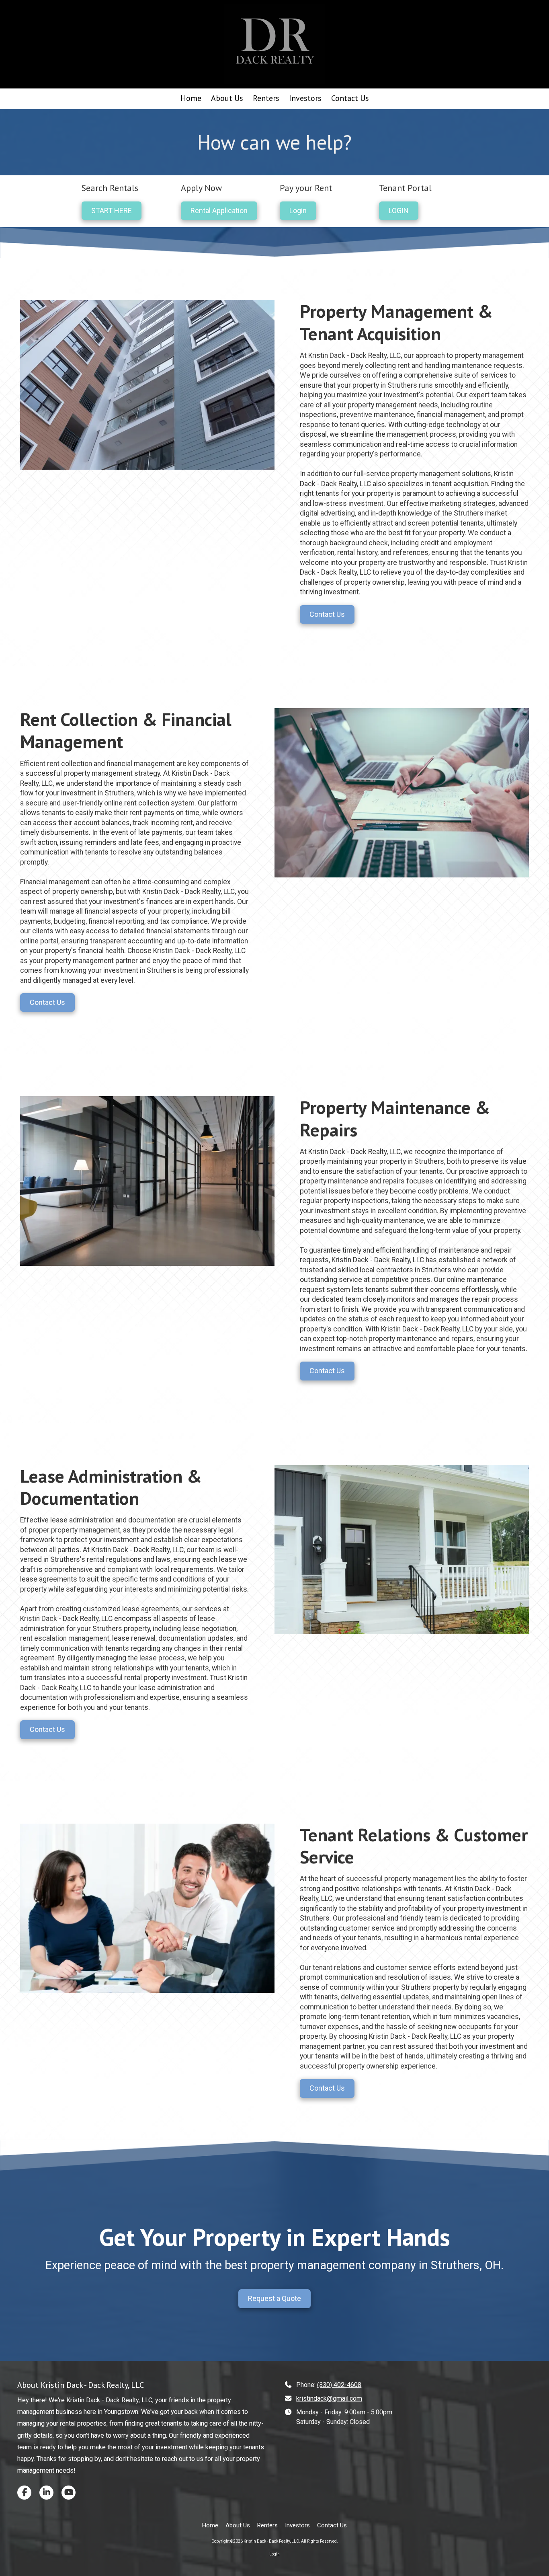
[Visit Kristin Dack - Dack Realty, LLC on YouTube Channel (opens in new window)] (69, 2493)
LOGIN (399, 211)
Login (298, 211)
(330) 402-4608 (339, 2385)
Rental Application (219, 211)
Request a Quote (274, 2298)
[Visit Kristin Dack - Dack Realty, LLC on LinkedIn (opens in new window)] (46, 2493)
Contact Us (327, 614)
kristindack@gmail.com (329, 2398)
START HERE (112, 211)
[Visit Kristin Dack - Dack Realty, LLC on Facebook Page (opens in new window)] (24, 2493)
